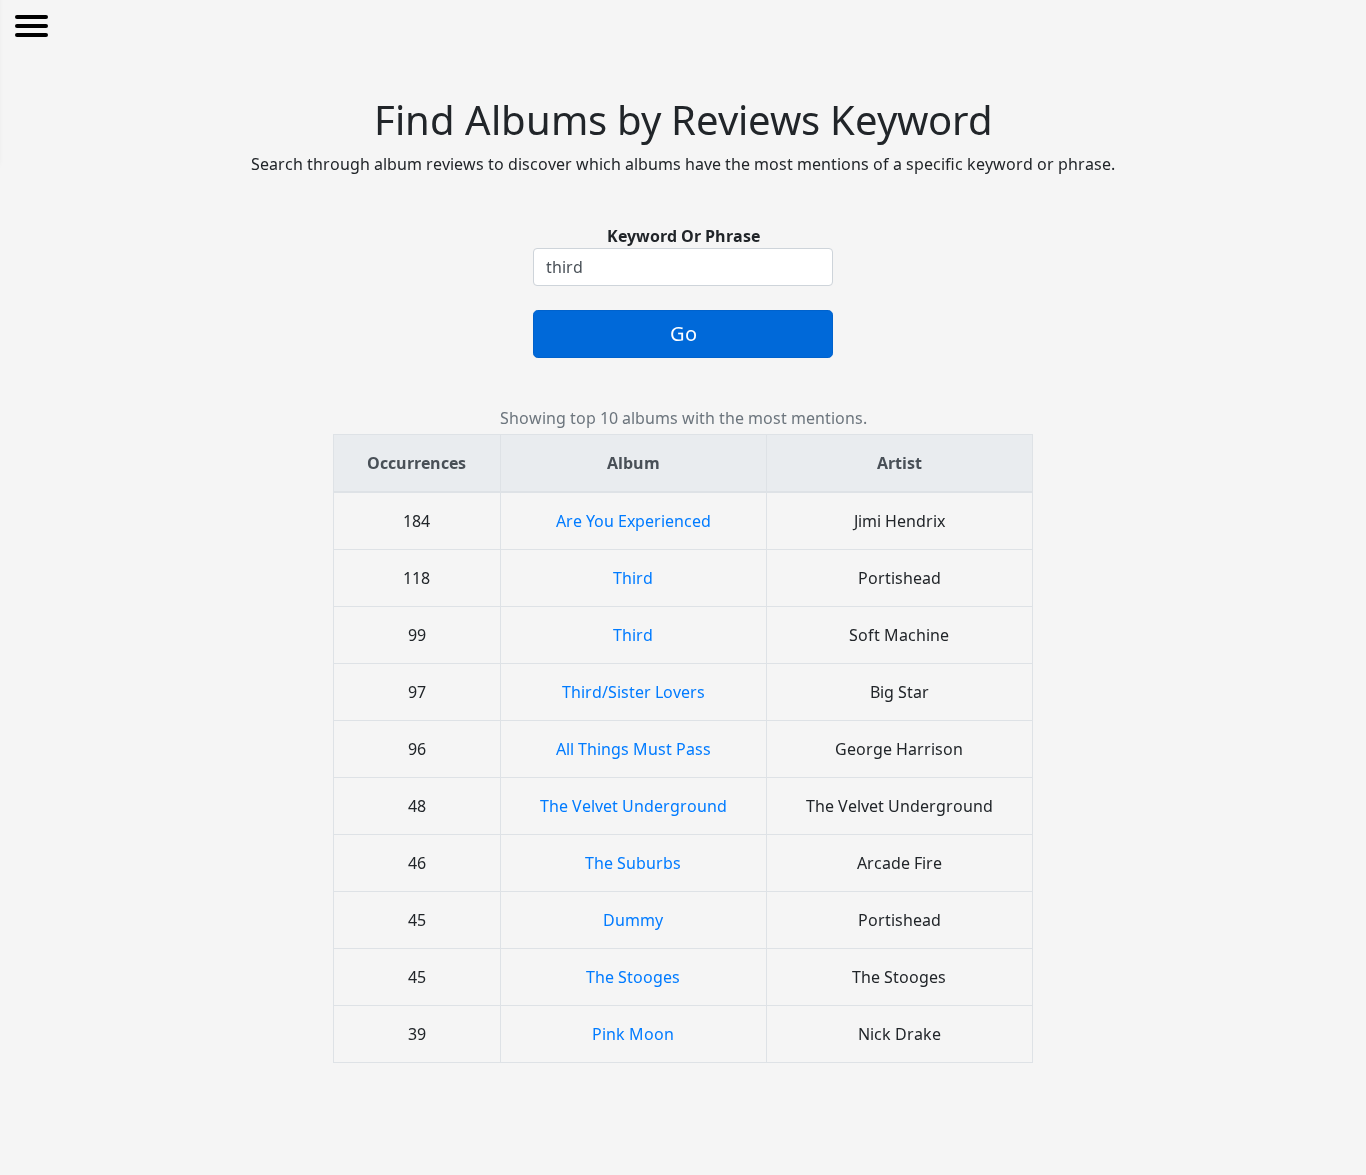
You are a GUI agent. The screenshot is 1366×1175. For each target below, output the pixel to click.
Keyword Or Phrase (683, 236)
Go (683, 333)
